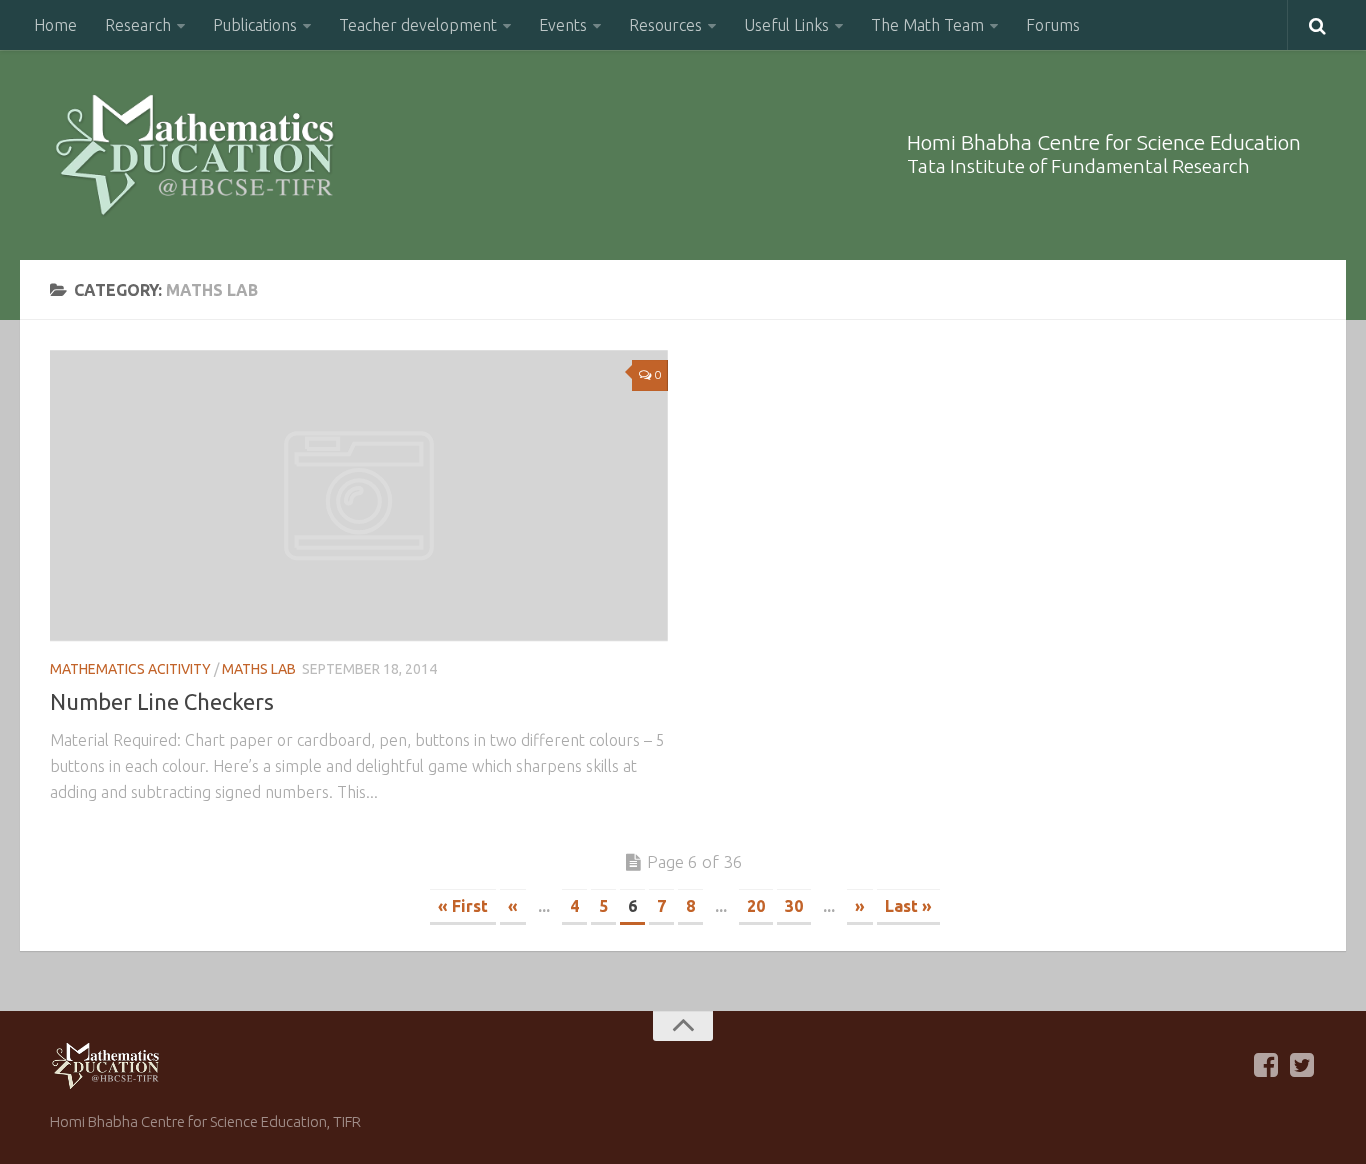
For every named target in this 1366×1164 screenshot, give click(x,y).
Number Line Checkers (162, 701)
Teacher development (418, 25)
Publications (255, 25)
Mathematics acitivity (130, 669)
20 (756, 906)
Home (55, 25)
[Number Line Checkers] (359, 495)
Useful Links (786, 25)
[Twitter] (1302, 1065)
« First (463, 906)
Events (563, 25)
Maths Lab (259, 669)
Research (138, 25)
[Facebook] (1266, 1065)
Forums (1053, 25)
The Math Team (927, 25)
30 (794, 906)
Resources (665, 25)
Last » (908, 906)
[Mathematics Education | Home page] (194, 155)
